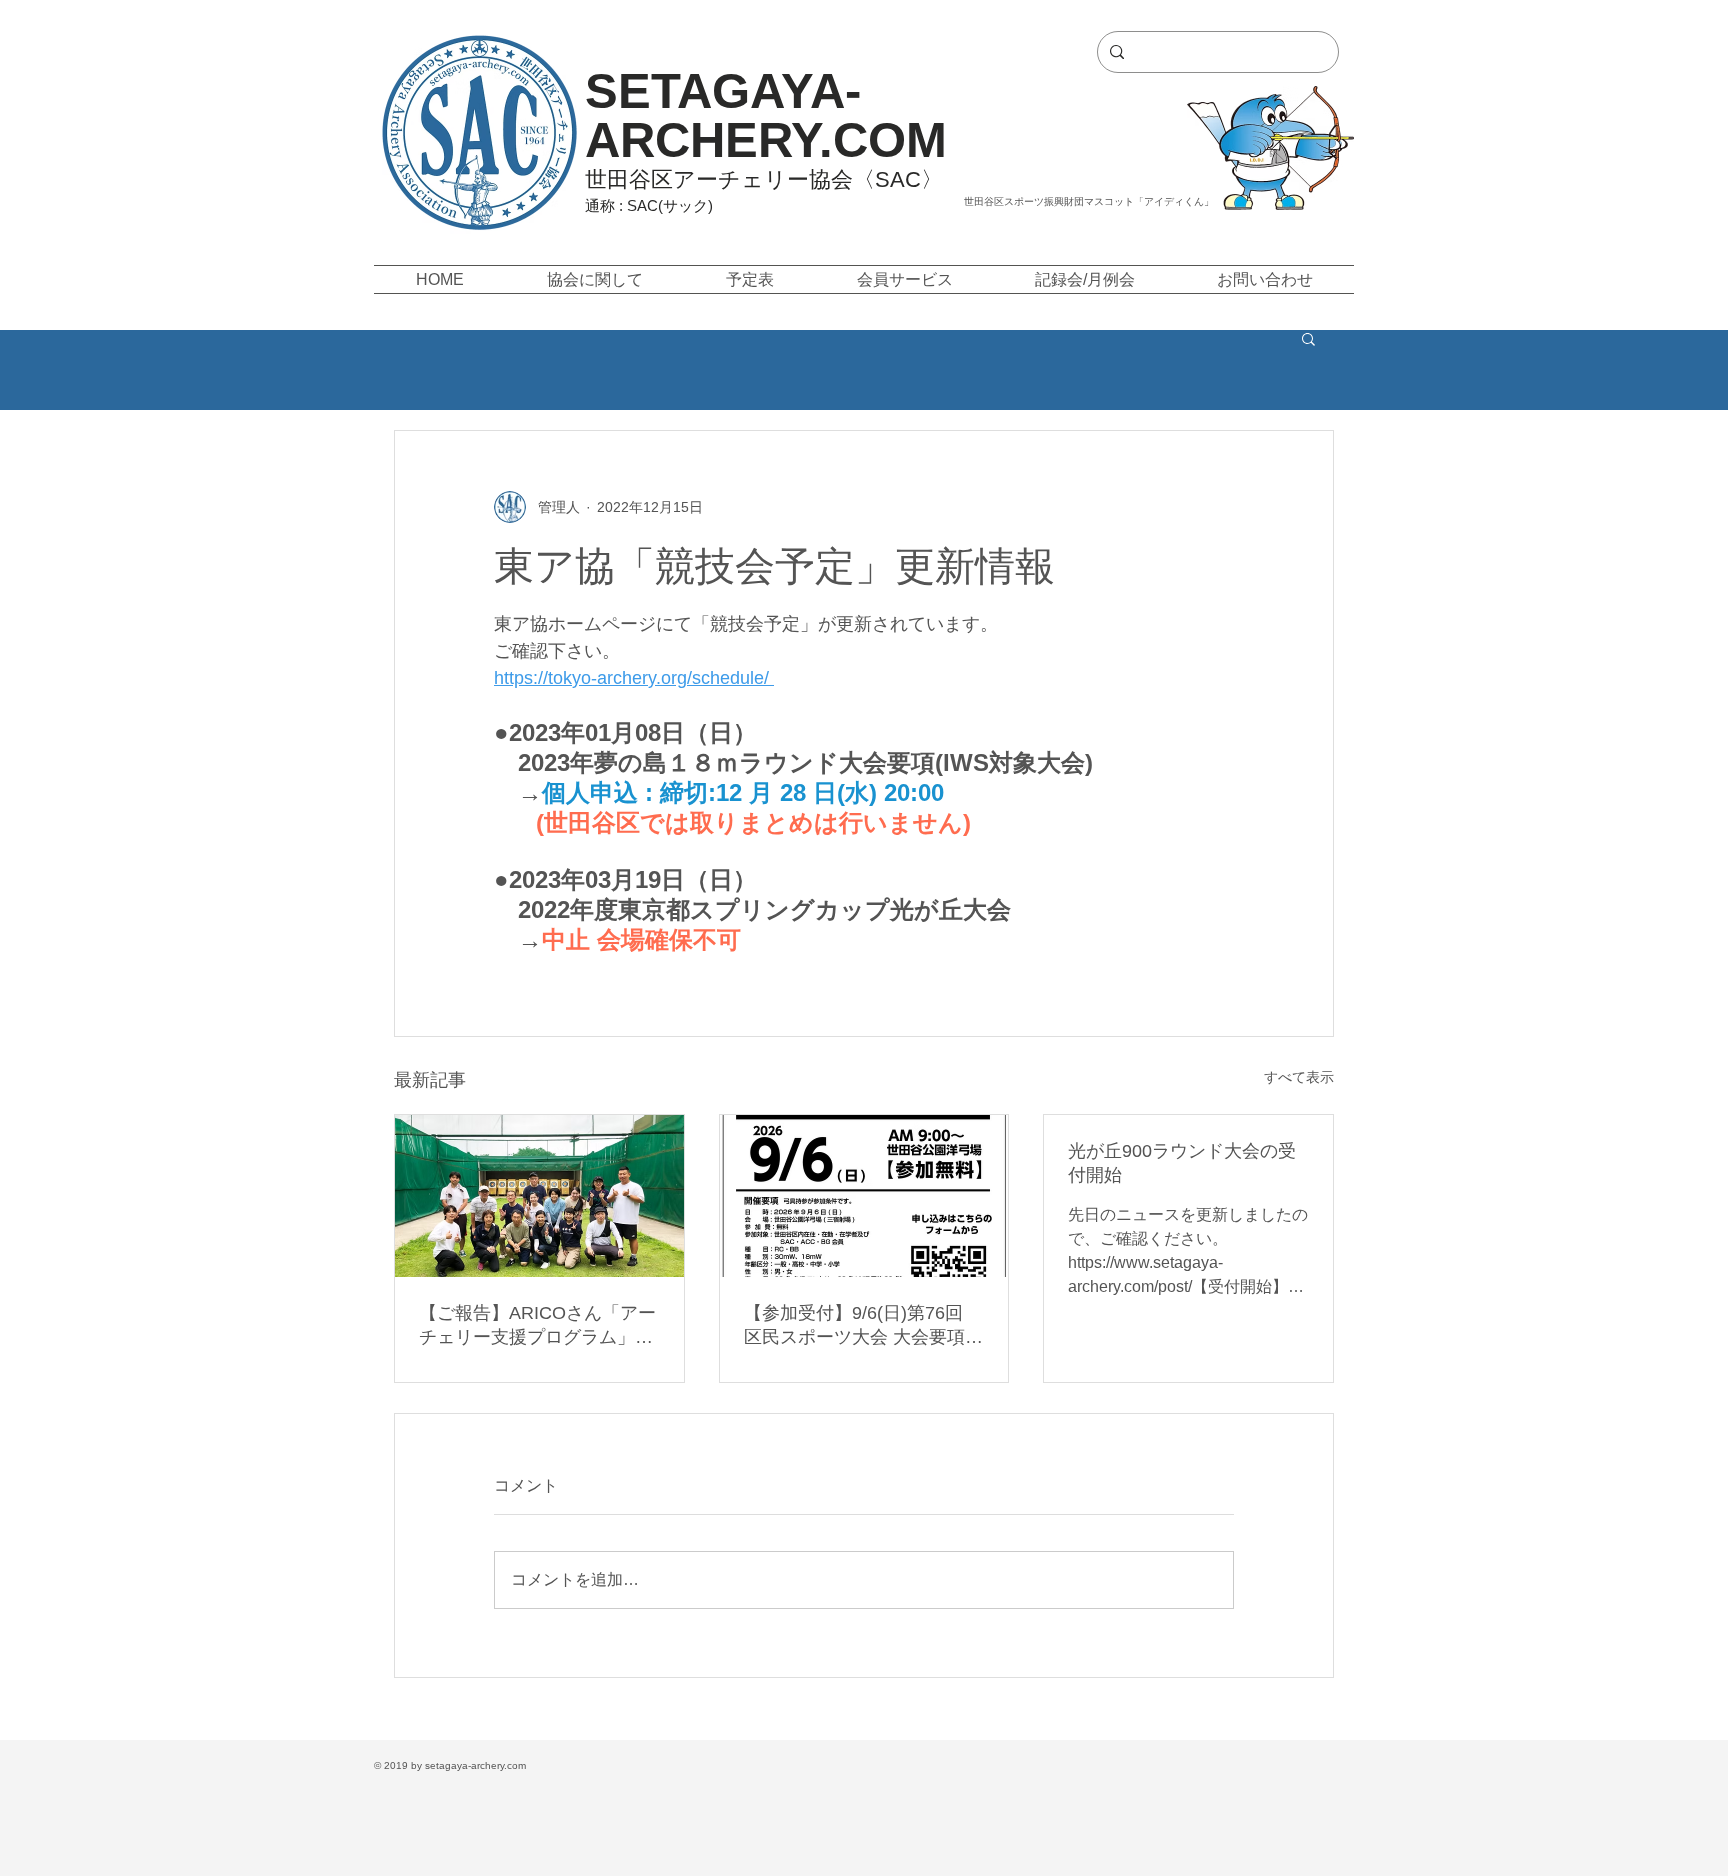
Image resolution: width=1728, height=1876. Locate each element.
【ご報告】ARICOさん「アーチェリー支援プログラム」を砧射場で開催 (537, 1326)
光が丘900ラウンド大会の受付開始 (1182, 1163)
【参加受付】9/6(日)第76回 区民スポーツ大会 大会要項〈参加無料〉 (854, 1326)
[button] (594, 279)
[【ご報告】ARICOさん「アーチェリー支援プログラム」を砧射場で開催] (539, 1196)
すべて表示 (1299, 1077)
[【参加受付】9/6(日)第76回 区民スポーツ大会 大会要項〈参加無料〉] (864, 1196)
